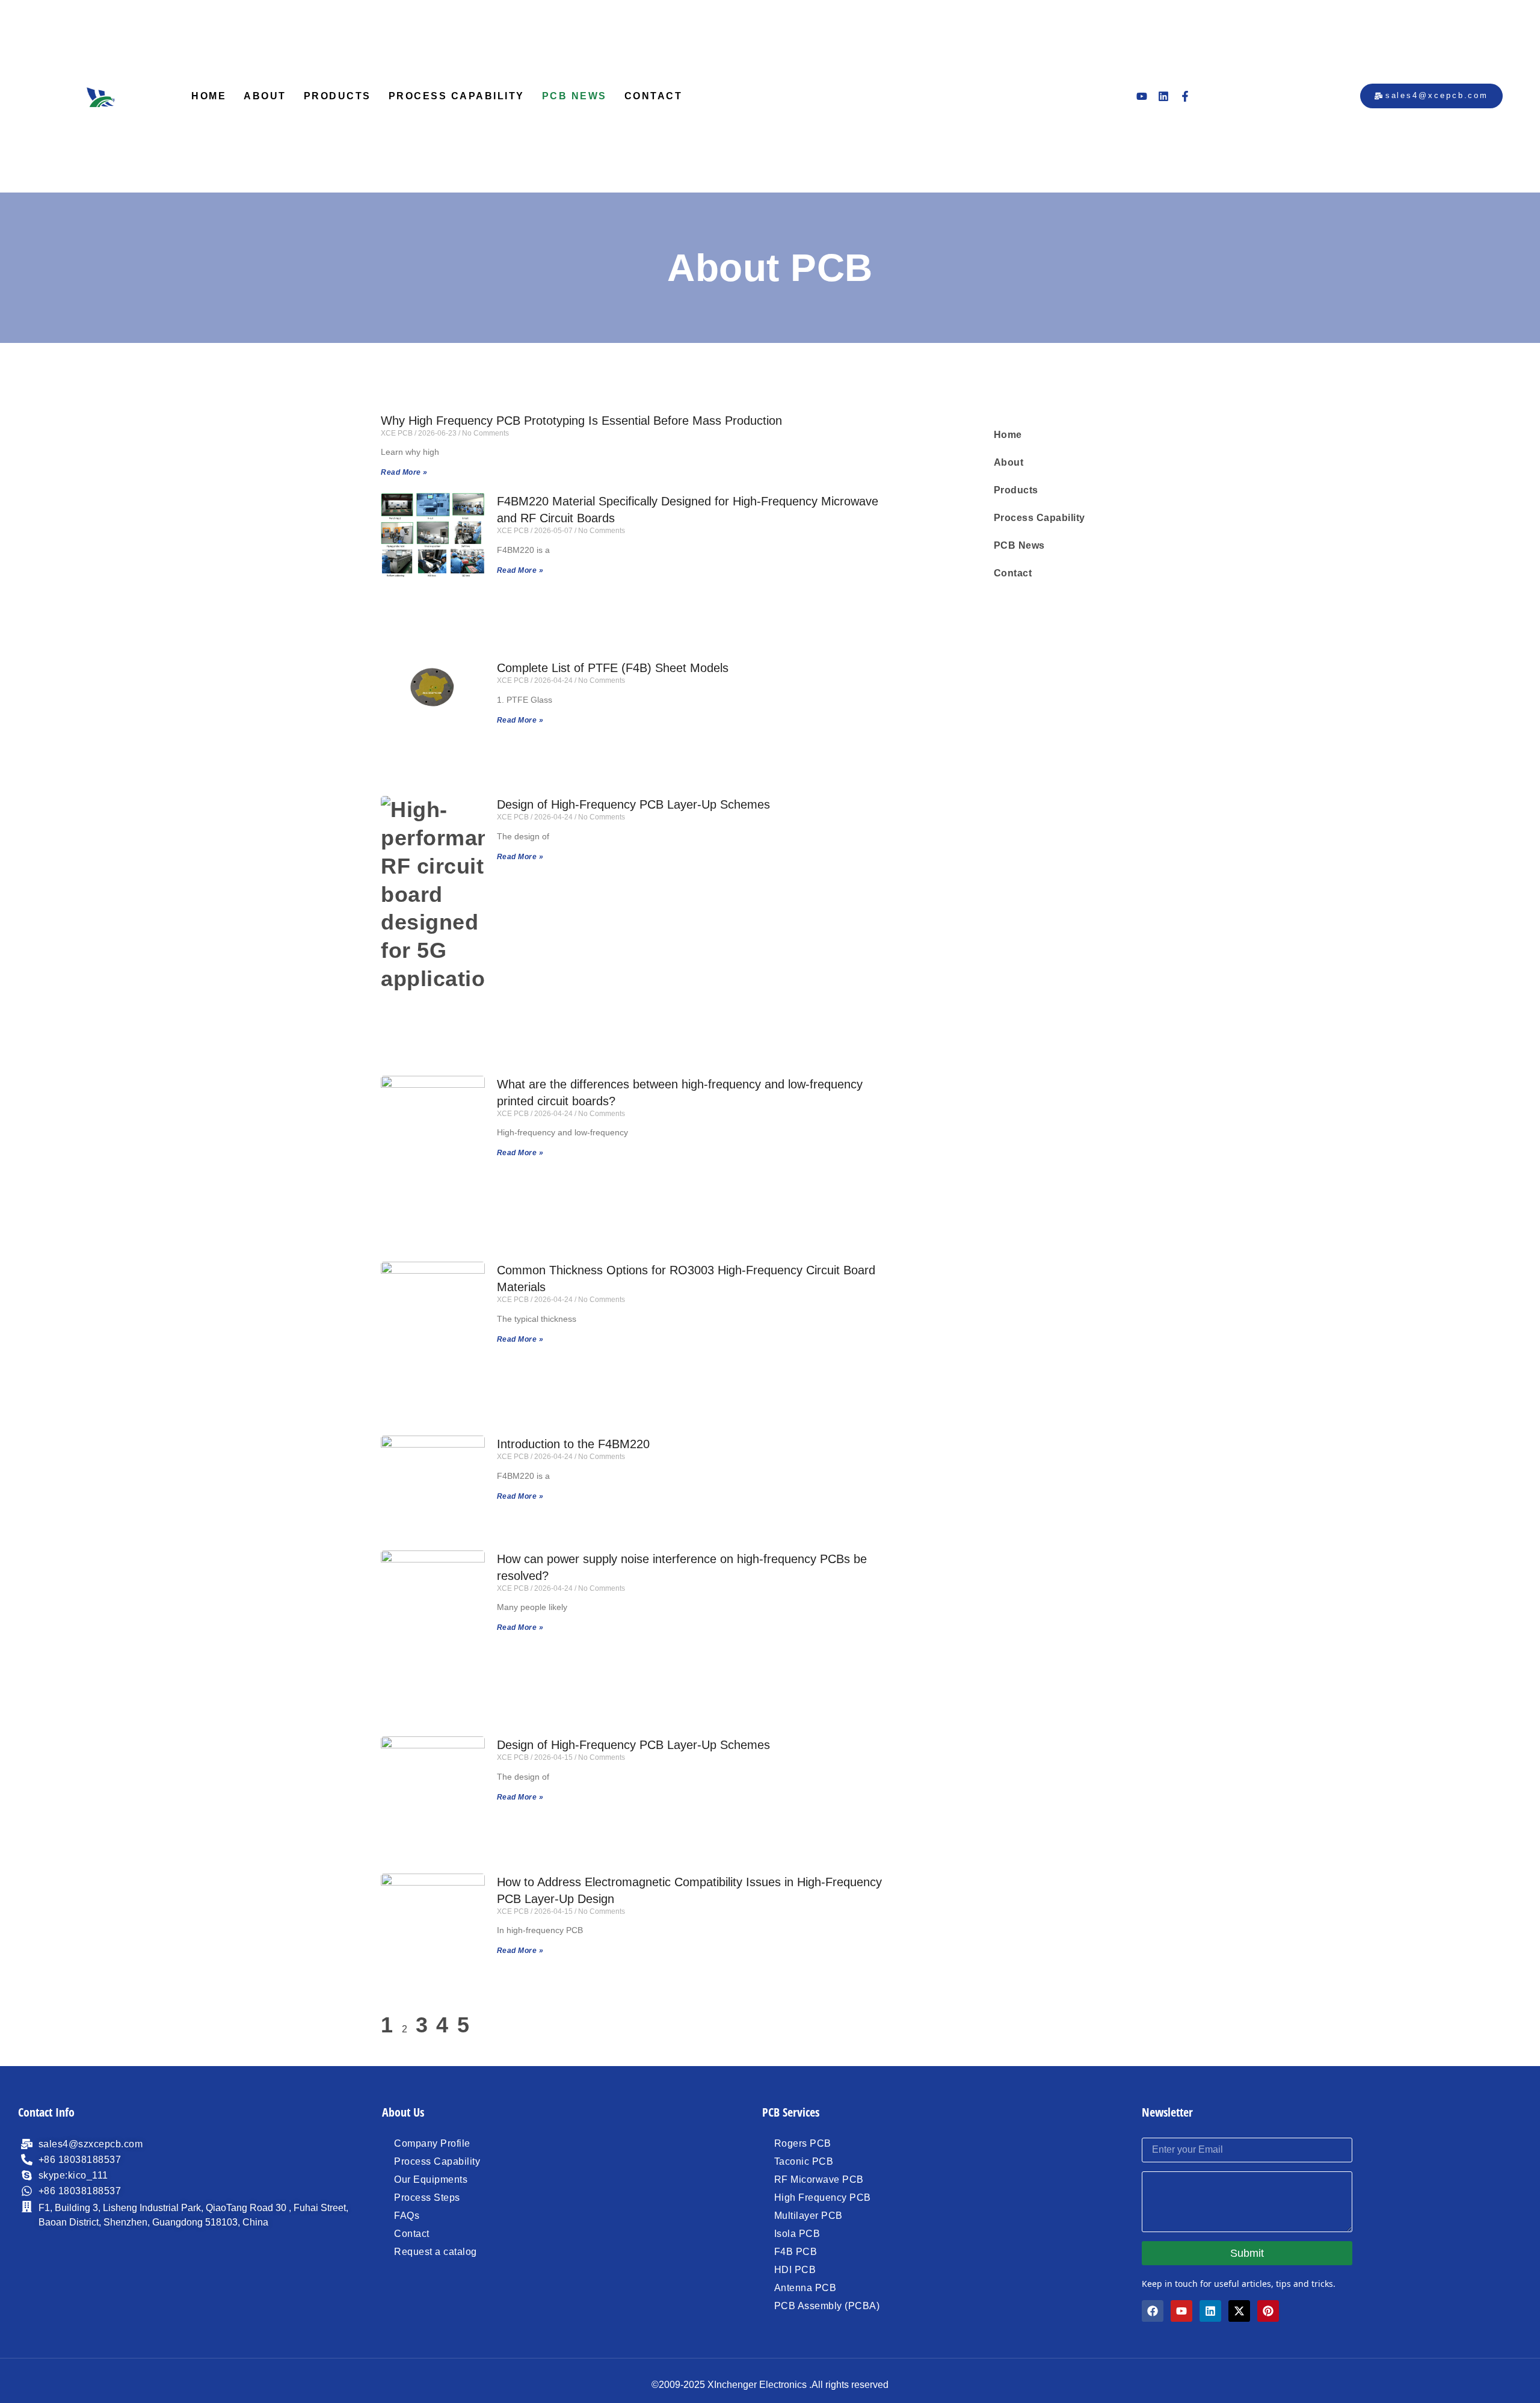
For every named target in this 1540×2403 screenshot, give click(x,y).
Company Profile (432, 2143)
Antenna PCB (805, 2288)
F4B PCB (796, 2252)
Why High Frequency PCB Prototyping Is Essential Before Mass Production (581, 421)
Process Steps (427, 2198)
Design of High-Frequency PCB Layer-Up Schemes (633, 804)
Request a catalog (436, 2252)
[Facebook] (1153, 2311)
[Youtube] (1142, 96)
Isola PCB (797, 2234)
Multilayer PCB (808, 2216)
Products (337, 96)
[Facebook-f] (1185, 96)
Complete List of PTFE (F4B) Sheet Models (613, 668)
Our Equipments (431, 2179)
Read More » (404, 472)
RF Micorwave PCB (819, 2179)
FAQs (407, 2216)
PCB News (574, 96)
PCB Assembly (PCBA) (827, 2306)
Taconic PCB (804, 2161)
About (265, 96)
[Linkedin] (1163, 96)
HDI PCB (795, 2270)
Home (209, 96)
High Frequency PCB (823, 2198)
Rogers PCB (803, 2143)
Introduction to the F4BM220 (573, 1444)
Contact (654, 96)
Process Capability (457, 96)
